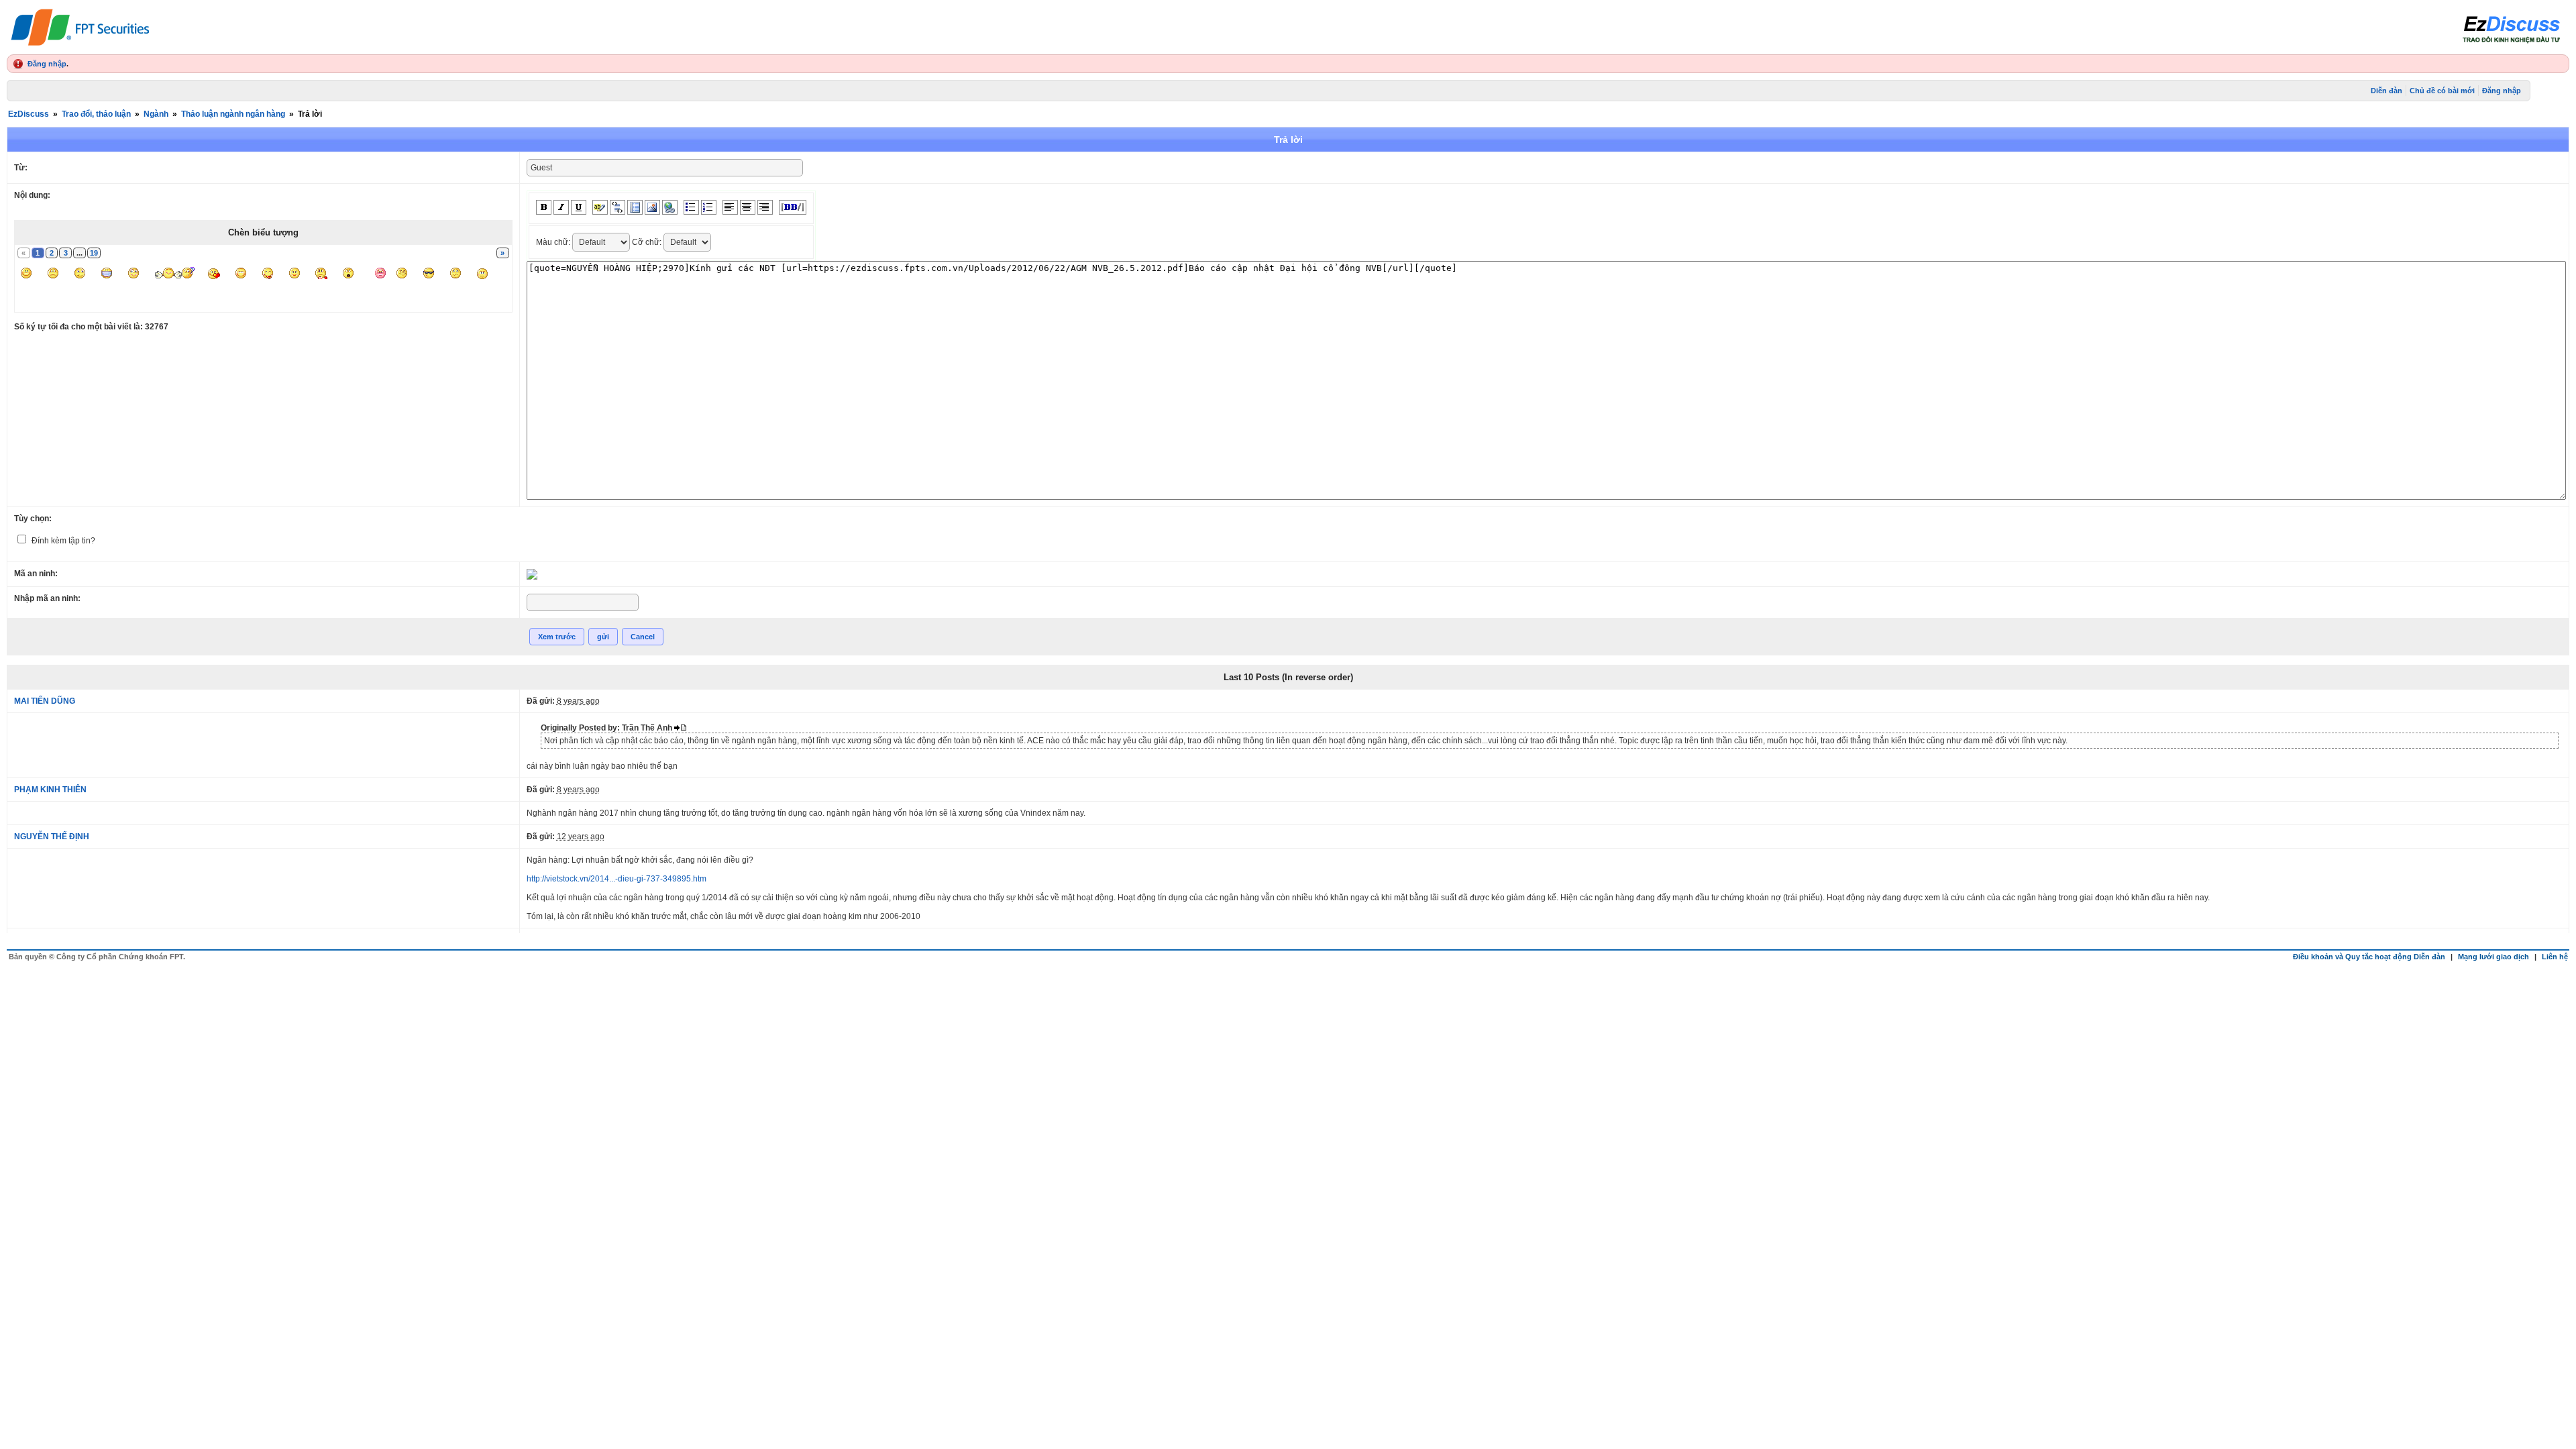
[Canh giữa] (748, 207)
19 (94, 253)
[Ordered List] (709, 207)
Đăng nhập (47, 64)
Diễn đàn (2386, 91)
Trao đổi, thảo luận (96, 114)
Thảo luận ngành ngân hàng (233, 114)
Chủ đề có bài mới (2442, 91)
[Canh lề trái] (730, 207)
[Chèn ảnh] (652, 207)
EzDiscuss (29, 114)
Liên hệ (2555, 957)
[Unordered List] (691, 207)
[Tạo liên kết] (670, 207)
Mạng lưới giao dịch (2493, 957)
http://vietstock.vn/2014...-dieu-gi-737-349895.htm (616, 879)
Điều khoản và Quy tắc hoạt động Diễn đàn (2369, 957)
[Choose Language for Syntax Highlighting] (635, 207)
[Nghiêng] (561, 207)
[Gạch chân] (579, 207)
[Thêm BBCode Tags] (793, 207)
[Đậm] (544, 207)
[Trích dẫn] (618, 207)
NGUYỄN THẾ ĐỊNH (52, 837)
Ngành (156, 114)
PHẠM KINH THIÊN (50, 790)
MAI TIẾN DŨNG (45, 701)
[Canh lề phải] (765, 207)
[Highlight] (600, 207)
